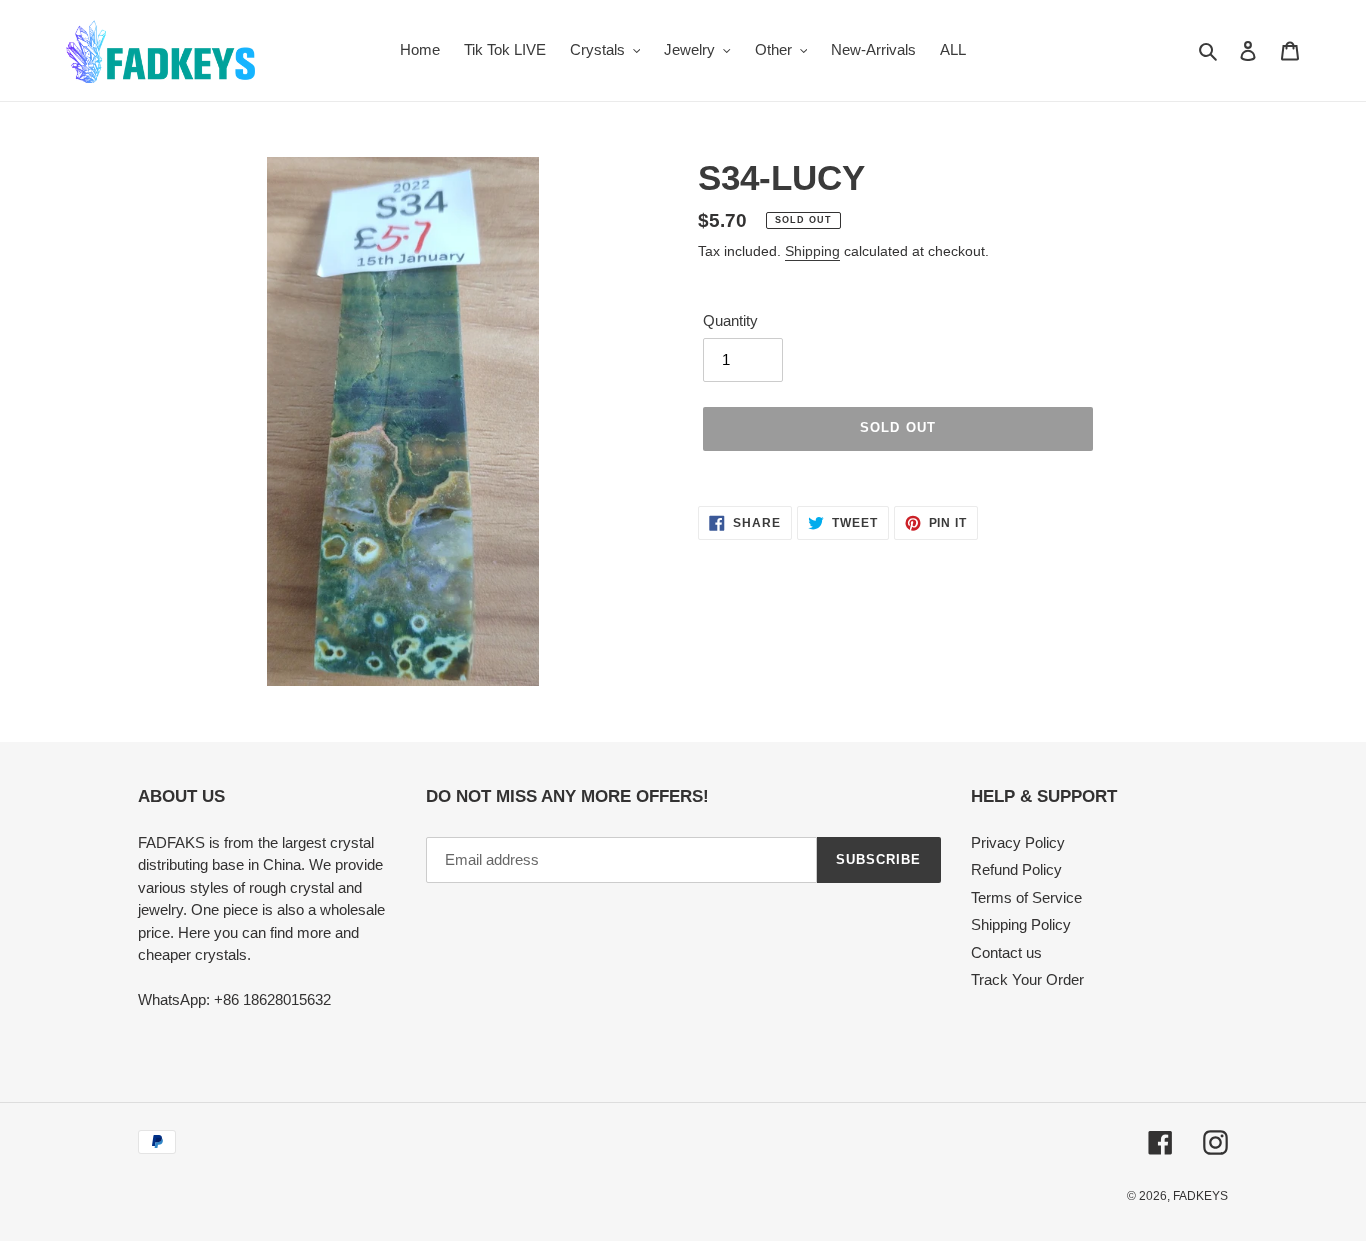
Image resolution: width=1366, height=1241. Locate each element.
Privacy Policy (1018, 842)
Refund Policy (1016, 869)
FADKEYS (1200, 1196)
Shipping (812, 251)
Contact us (1006, 952)
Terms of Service (1026, 897)
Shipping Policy (1021, 924)
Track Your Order (1027, 979)
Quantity (730, 320)
